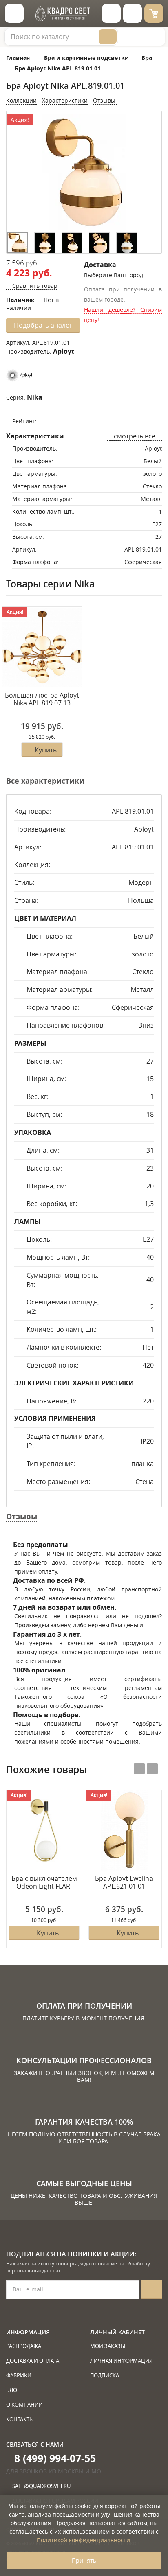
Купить (46, 750)
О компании (24, 2405)
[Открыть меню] (14, 13)
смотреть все (135, 436)
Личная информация (121, 2361)
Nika (35, 397)
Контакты (20, 2419)
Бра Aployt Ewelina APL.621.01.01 (124, 1883)
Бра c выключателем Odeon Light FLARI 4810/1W (44, 1883)
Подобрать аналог (43, 325)
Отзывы (105, 100)
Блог (13, 2390)
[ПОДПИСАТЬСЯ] (152, 2290)
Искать (108, 37)
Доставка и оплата (33, 2361)
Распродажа (24, 2346)
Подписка (105, 2375)
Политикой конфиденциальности (83, 2540)
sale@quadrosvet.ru (41, 2486)
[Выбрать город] (111, 13)
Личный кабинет (117, 2332)
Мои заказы (108, 2346)
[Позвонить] (133, 13)
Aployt (64, 351)
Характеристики (65, 100)
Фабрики (19, 2375)
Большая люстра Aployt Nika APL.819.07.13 (42, 699)
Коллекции (21, 100)
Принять (84, 2560)
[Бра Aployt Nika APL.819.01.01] (17, 243)
